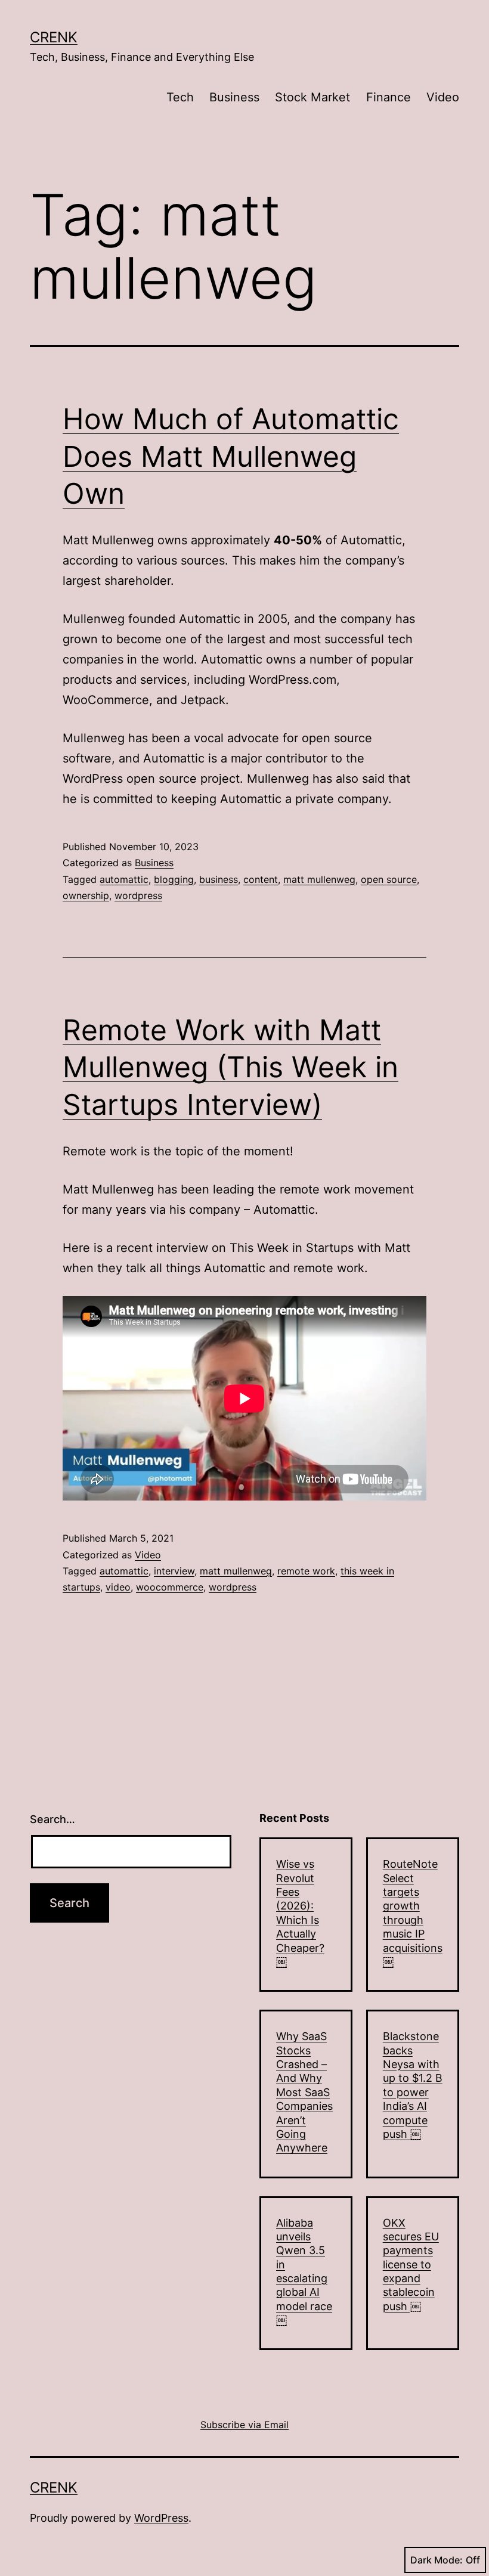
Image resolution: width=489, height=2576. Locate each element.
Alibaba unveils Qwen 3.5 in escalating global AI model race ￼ (304, 2272)
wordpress (138, 895)
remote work (306, 1571)
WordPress (161, 2518)
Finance (389, 97)
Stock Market (312, 97)
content (261, 879)
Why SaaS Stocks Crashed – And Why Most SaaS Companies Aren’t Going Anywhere (304, 2092)
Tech (180, 97)
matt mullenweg (319, 879)
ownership (86, 895)
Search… (52, 1819)
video (118, 1587)
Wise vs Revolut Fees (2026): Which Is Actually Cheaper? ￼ (300, 1913)
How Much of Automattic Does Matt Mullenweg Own (231, 456)
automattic (124, 879)
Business (234, 97)
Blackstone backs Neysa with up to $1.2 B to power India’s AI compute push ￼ (413, 2085)
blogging (174, 879)
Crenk (54, 37)
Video (443, 97)
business (219, 879)
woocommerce (170, 1587)
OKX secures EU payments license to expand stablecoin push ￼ (411, 2265)
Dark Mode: (437, 2560)
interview (174, 1571)
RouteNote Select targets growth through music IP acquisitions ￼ (413, 1913)
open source (389, 879)
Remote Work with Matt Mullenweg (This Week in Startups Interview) (230, 1067)
